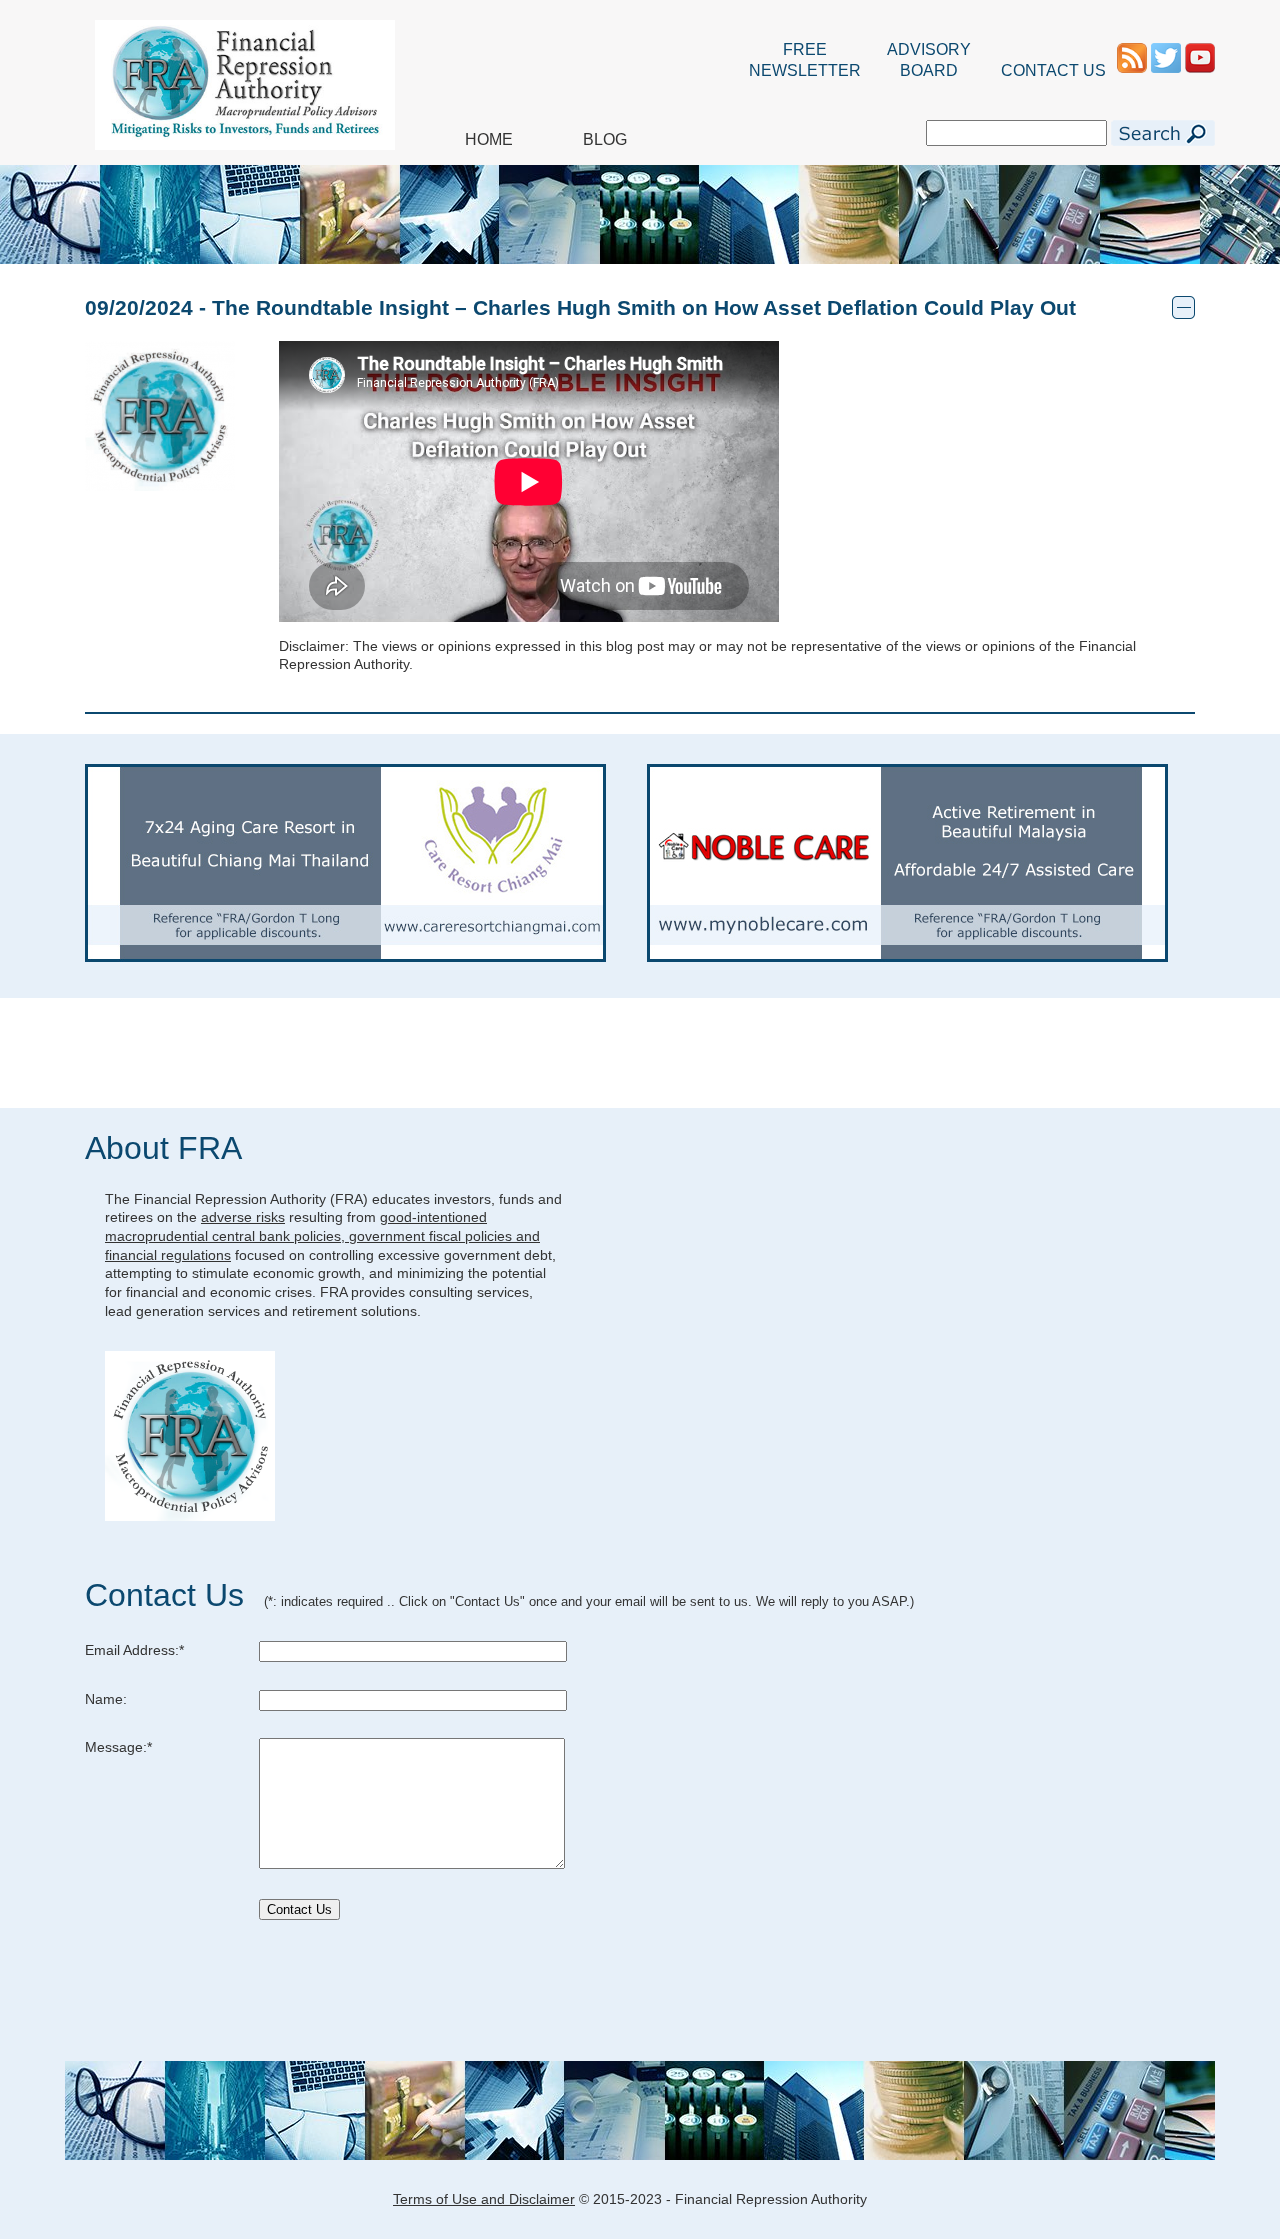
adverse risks (243, 1217)
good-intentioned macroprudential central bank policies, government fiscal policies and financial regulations (322, 1235)
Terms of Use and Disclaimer (484, 2199)
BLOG (605, 139)
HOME (489, 139)
